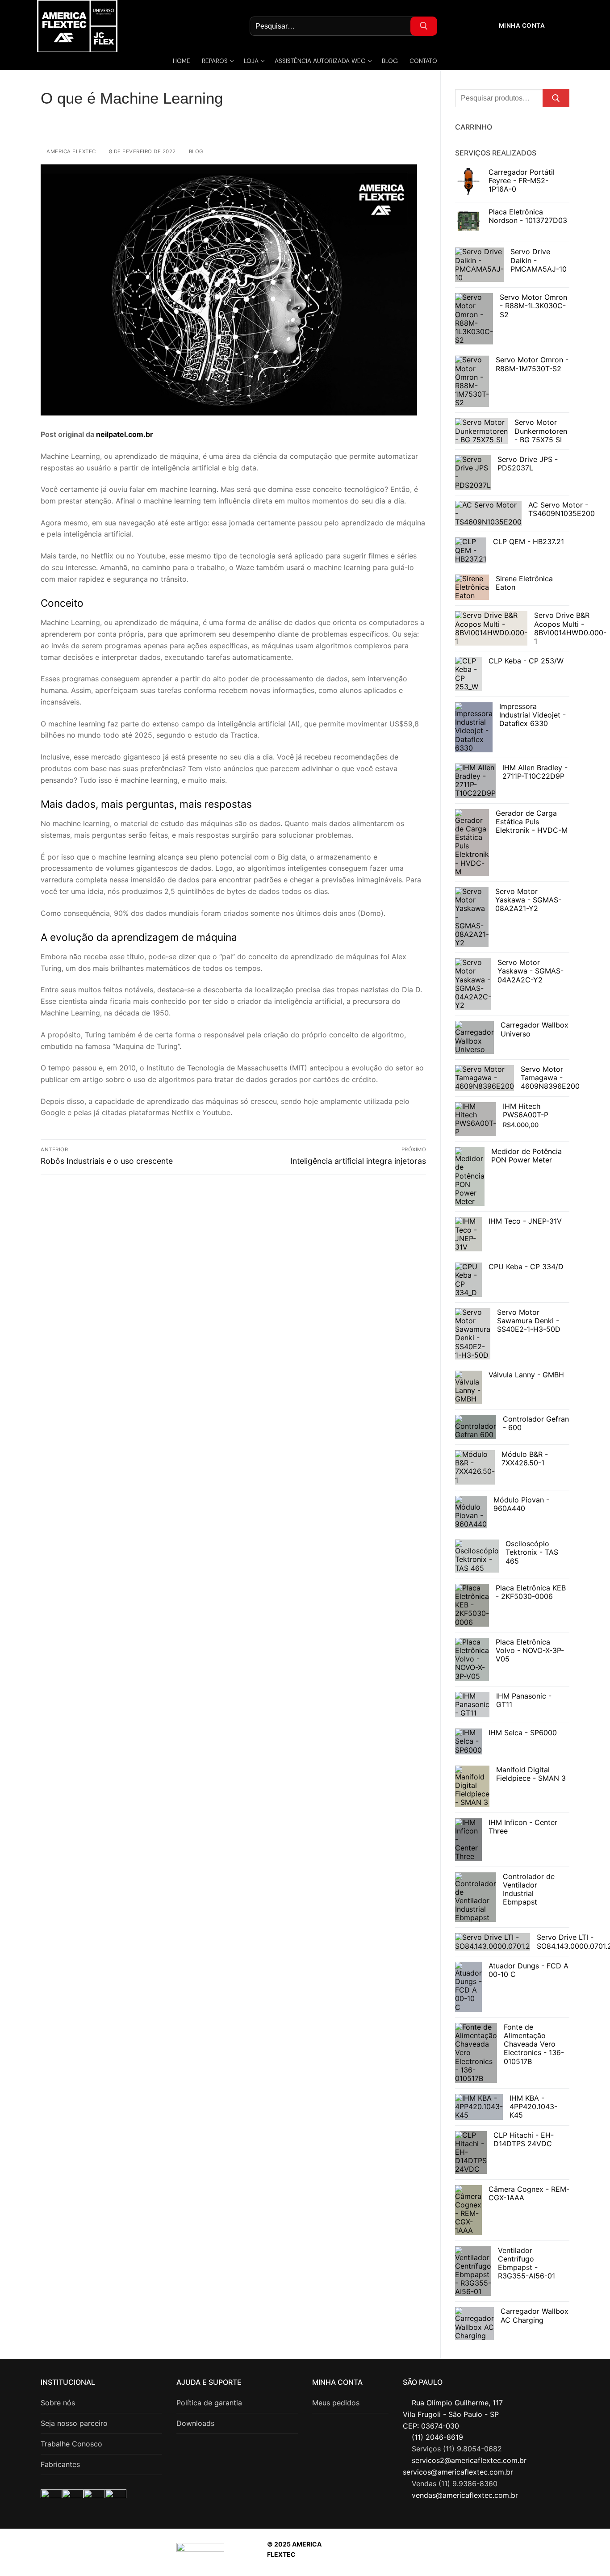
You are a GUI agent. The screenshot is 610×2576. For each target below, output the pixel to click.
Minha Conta (521, 25)
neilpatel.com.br (125, 434)
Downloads (195, 2423)
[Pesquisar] (556, 98)
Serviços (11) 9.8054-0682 (457, 2449)
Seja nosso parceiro (74, 2423)
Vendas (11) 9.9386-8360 (455, 2484)
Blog (195, 151)
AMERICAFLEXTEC (475, 2554)
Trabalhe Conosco (71, 2444)
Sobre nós (58, 2403)
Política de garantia (209, 2403)
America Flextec (71, 151)
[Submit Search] (424, 26)
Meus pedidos (336, 2403)
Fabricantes (60, 2464)
